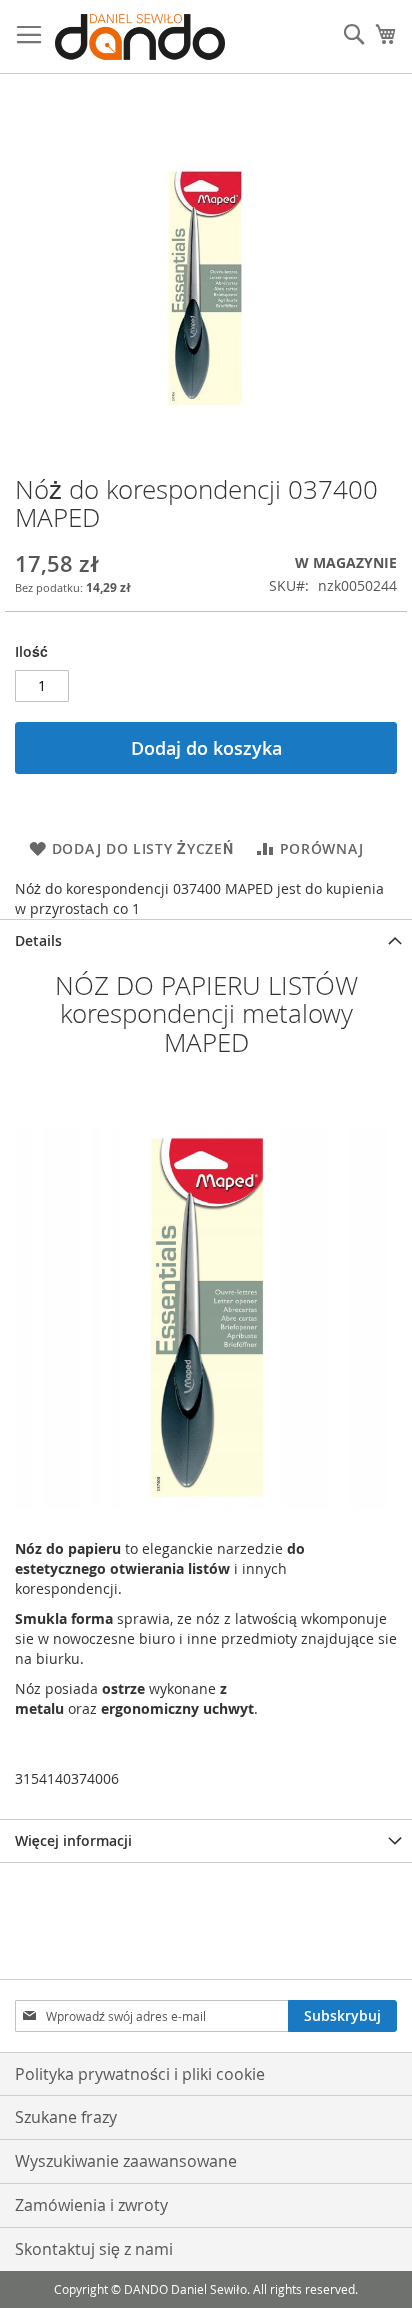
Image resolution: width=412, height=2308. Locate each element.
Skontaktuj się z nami (94, 2249)
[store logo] (140, 37)
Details (38, 940)
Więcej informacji (73, 1840)
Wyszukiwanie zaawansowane (126, 2161)
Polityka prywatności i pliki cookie (140, 2074)
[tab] (206, 940)
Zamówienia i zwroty (91, 2205)
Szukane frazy (66, 2117)
